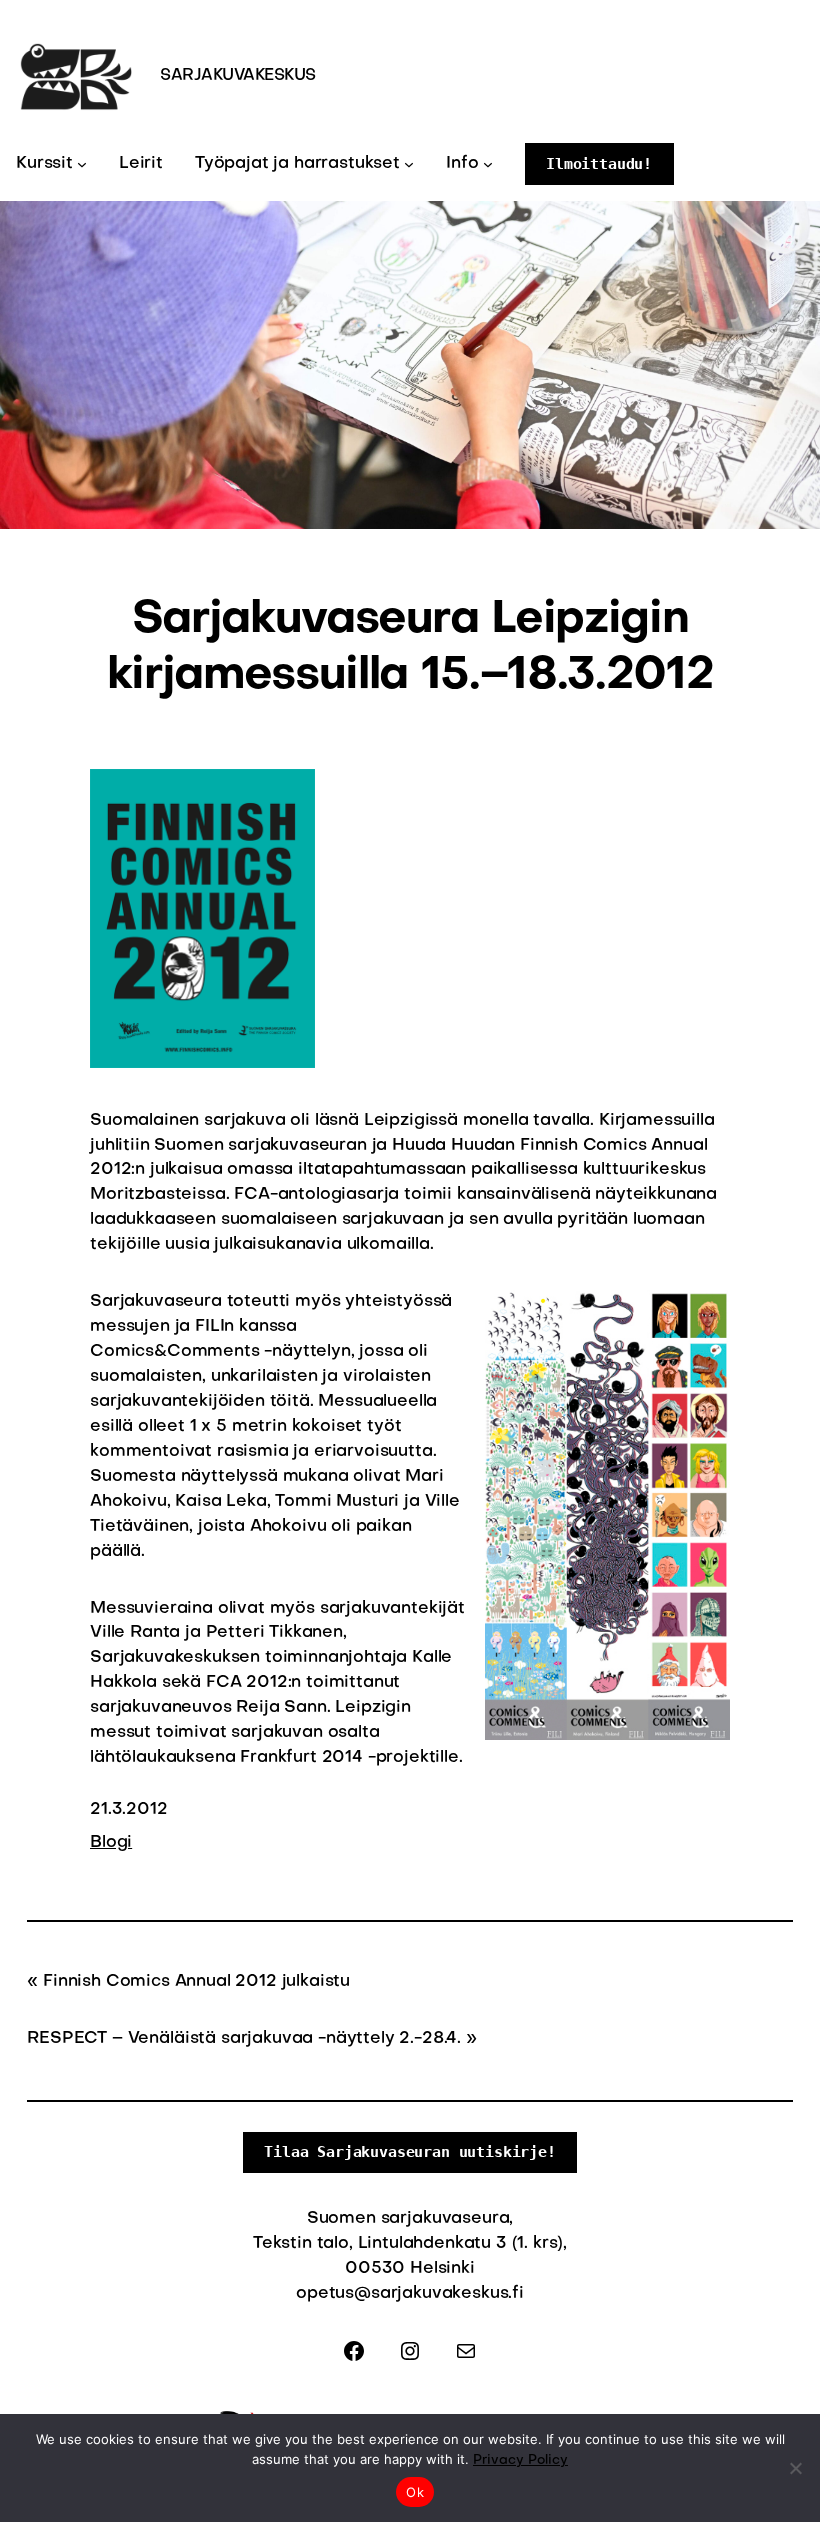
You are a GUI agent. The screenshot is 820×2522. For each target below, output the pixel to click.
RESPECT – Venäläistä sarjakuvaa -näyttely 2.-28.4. (244, 2039)
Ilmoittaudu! (599, 163)
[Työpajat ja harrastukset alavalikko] (409, 164)
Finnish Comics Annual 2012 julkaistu (196, 1982)
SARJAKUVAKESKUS (238, 76)
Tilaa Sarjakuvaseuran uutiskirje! (410, 2151)
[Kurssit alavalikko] (82, 164)
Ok (415, 2492)
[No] (795, 2468)
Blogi (111, 1843)
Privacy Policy (520, 2460)
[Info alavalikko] (488, 164)
